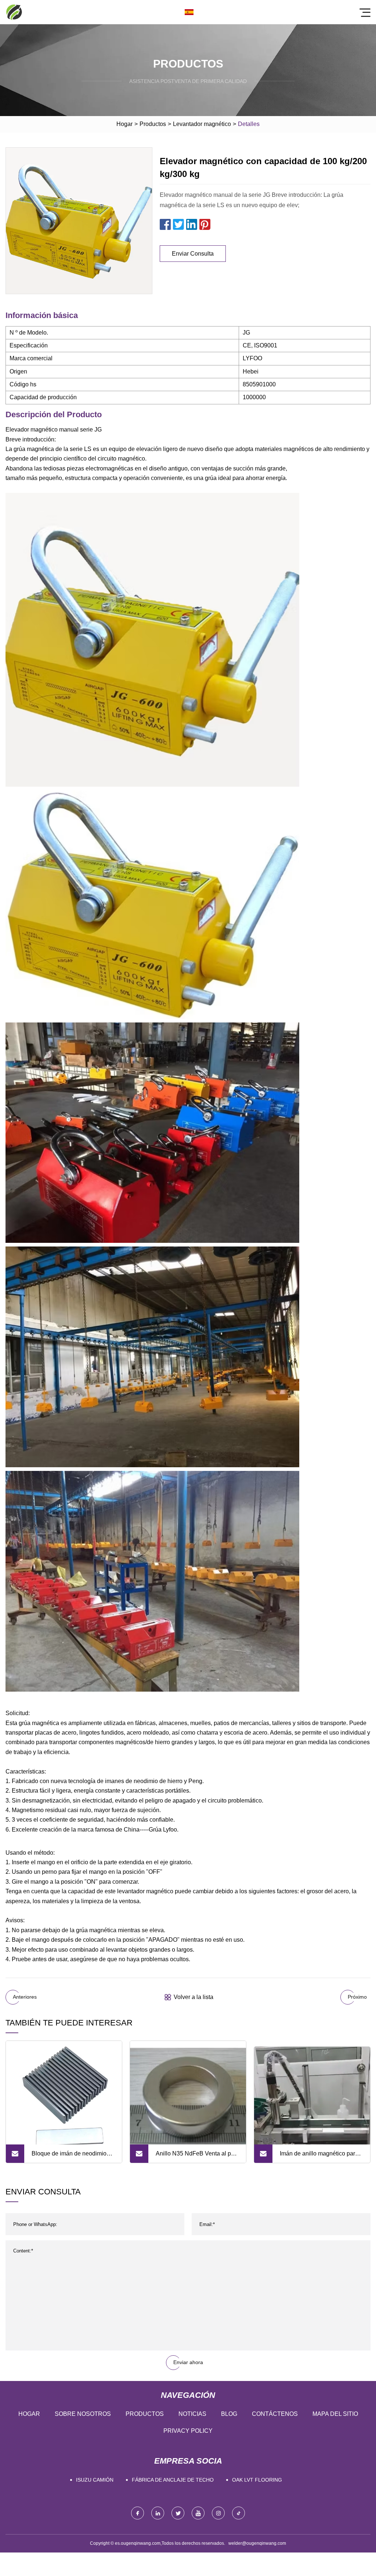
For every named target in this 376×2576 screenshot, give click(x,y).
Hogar (124, 124)
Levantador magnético (202, 124)
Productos (153, 124)
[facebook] (138, 2513)
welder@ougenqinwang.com (257, 2543)
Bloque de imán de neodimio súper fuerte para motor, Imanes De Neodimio (73, 2157)
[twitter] (178, 2513)
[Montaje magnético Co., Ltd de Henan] (14, 12)
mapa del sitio (335, 2414)
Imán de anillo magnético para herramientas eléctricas (319, 2157)
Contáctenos (275, 2414)
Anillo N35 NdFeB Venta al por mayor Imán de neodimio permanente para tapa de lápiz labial (196, 2157)
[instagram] (218, 2513)
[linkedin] (158, 2513)
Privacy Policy (188, 2431)
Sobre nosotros (83, 2414)
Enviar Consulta (193, 254)
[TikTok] (238, 2513)
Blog (229, 2414)
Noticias (192, 2414)
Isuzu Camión (95, 2480)
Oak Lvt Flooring (257, 2480)
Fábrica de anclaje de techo (173, 2480)
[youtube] (198, 2513)
